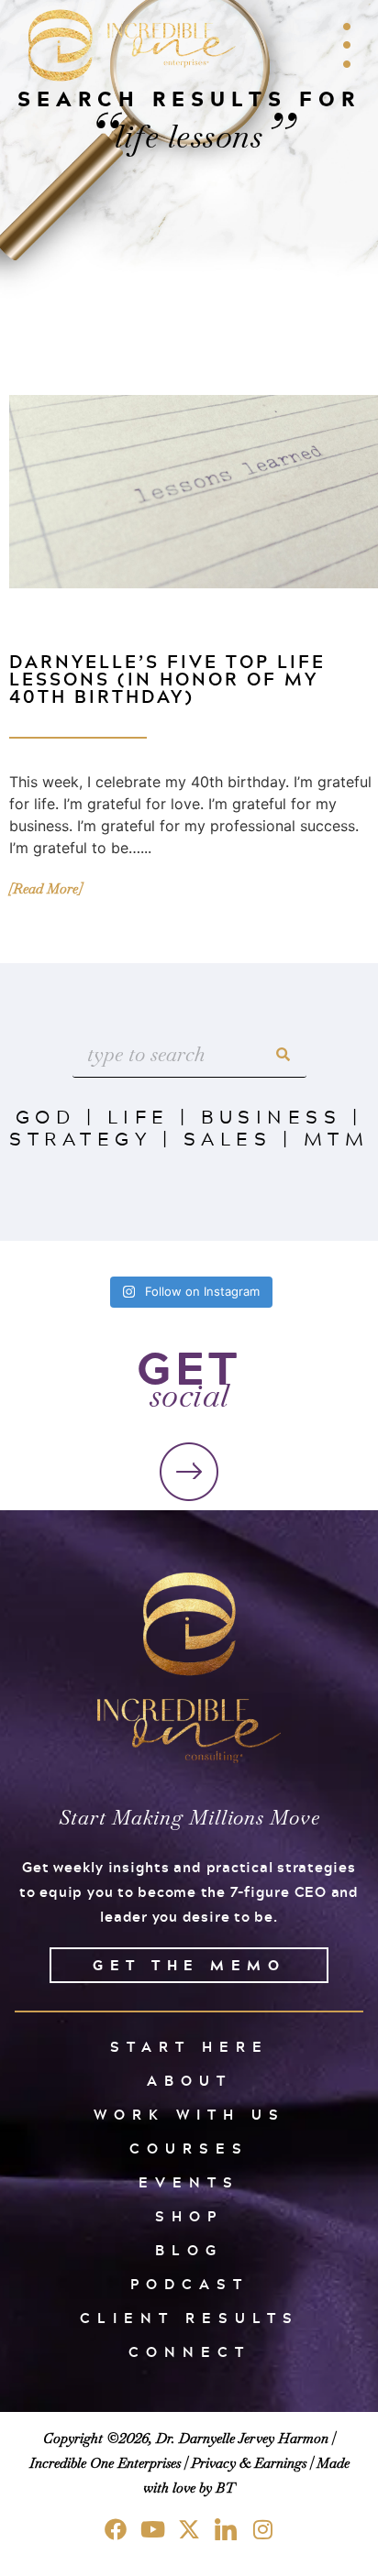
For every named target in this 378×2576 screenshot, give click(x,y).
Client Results (189, 2318)
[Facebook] (116, 2529)
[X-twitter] (189, 2529)
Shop (189, 2216)
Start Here (189, 2047)
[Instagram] (262, 2529)
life (139, 1116)
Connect (189, 2352)
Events (189, 2182)
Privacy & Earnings (249, 2463)
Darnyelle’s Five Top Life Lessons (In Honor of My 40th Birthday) (167, 679)
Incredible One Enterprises (105, 2463)
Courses (189, 2148)
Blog (189, 2250)
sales (228, 1138)
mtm (337, 1138)
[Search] (283, 1054)
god (46, 1116)
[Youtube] (152, 2529)
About (189, 2081)
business (271, 1116)
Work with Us (189, 2115)
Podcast (189, 2284)
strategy (80, 1138)
